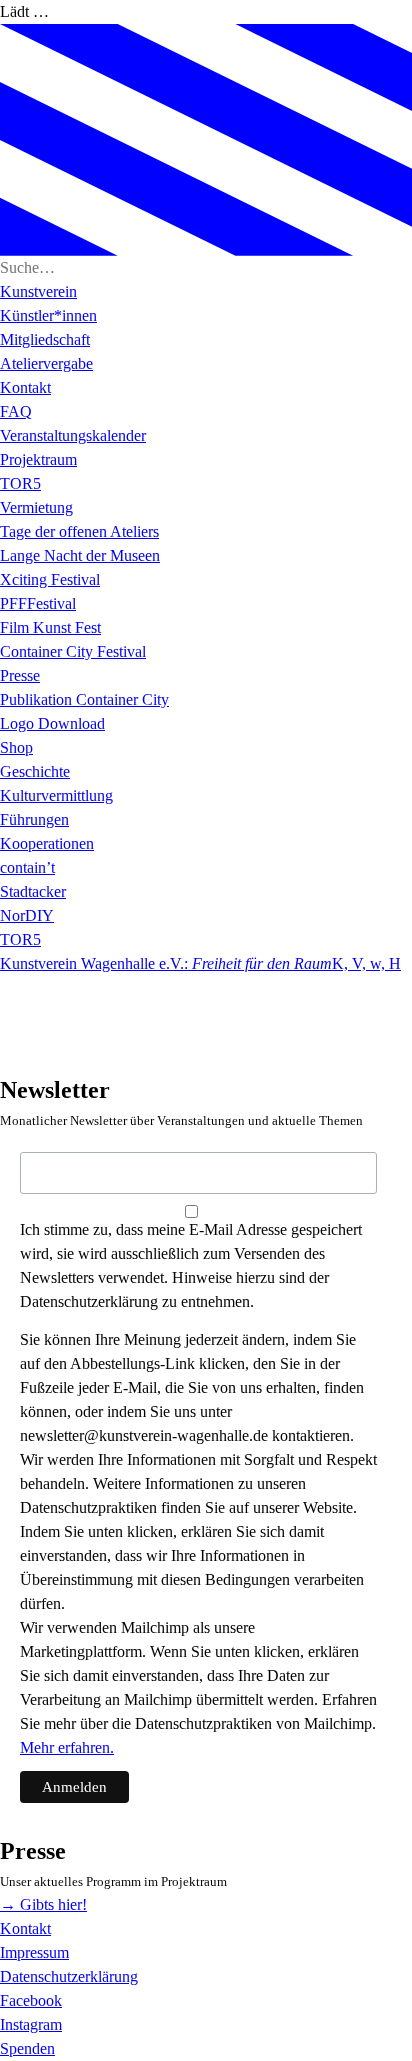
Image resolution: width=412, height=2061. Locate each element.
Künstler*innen (48, 315)
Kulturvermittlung (56, 795)
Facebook (31, 2000)
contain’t (27, 867)
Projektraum (38, 459)
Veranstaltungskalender (73, 435)
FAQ (16, 411)
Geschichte (35, 771)
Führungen (34, 819)
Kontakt (25, 387)
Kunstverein (38, 291)
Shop (16, 747)
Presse (20, 675)
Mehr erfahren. (67, 1747)
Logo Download (52, 723)
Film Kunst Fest (50, 627)
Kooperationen (47, 843)
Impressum (34, 1952)
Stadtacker (33, 891)
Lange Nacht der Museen (80, 555)
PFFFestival (38, 603)
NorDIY (27, 915)
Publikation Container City (84, 699)
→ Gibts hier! (43, 1904)
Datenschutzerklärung (69, 1976)
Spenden (27, 2048)
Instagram (31, 2024)
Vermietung (36, 507)
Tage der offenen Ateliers (79, 531)
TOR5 (20, 483)
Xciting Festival (50, 579)
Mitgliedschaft (45, 339)
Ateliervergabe (46, 363)
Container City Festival (73, 651)
